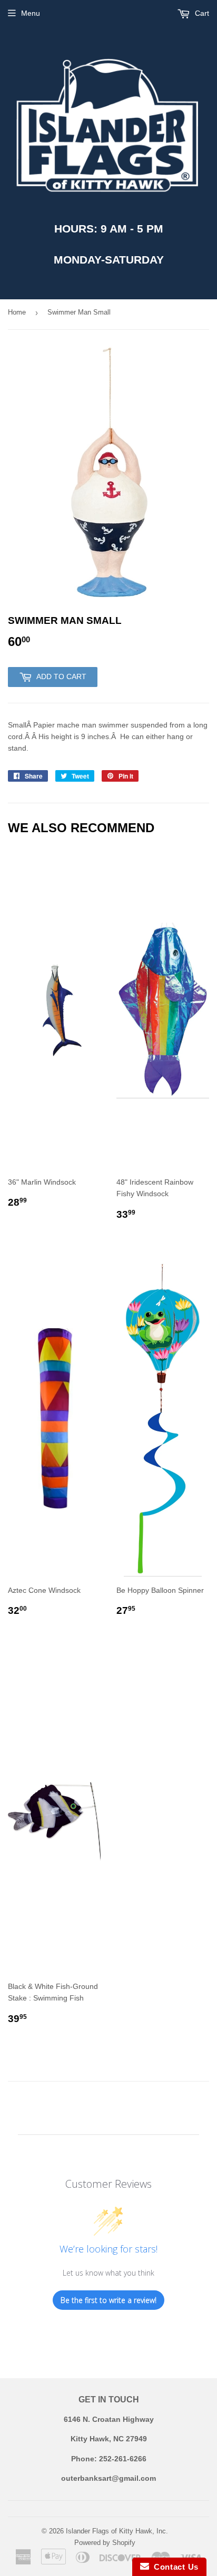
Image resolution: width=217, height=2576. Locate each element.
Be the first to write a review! (108, 2300)
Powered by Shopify (105, 2543)
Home (17, 312)
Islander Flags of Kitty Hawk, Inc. (117, 2531)
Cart (201, 13)
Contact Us (174, 2567)
